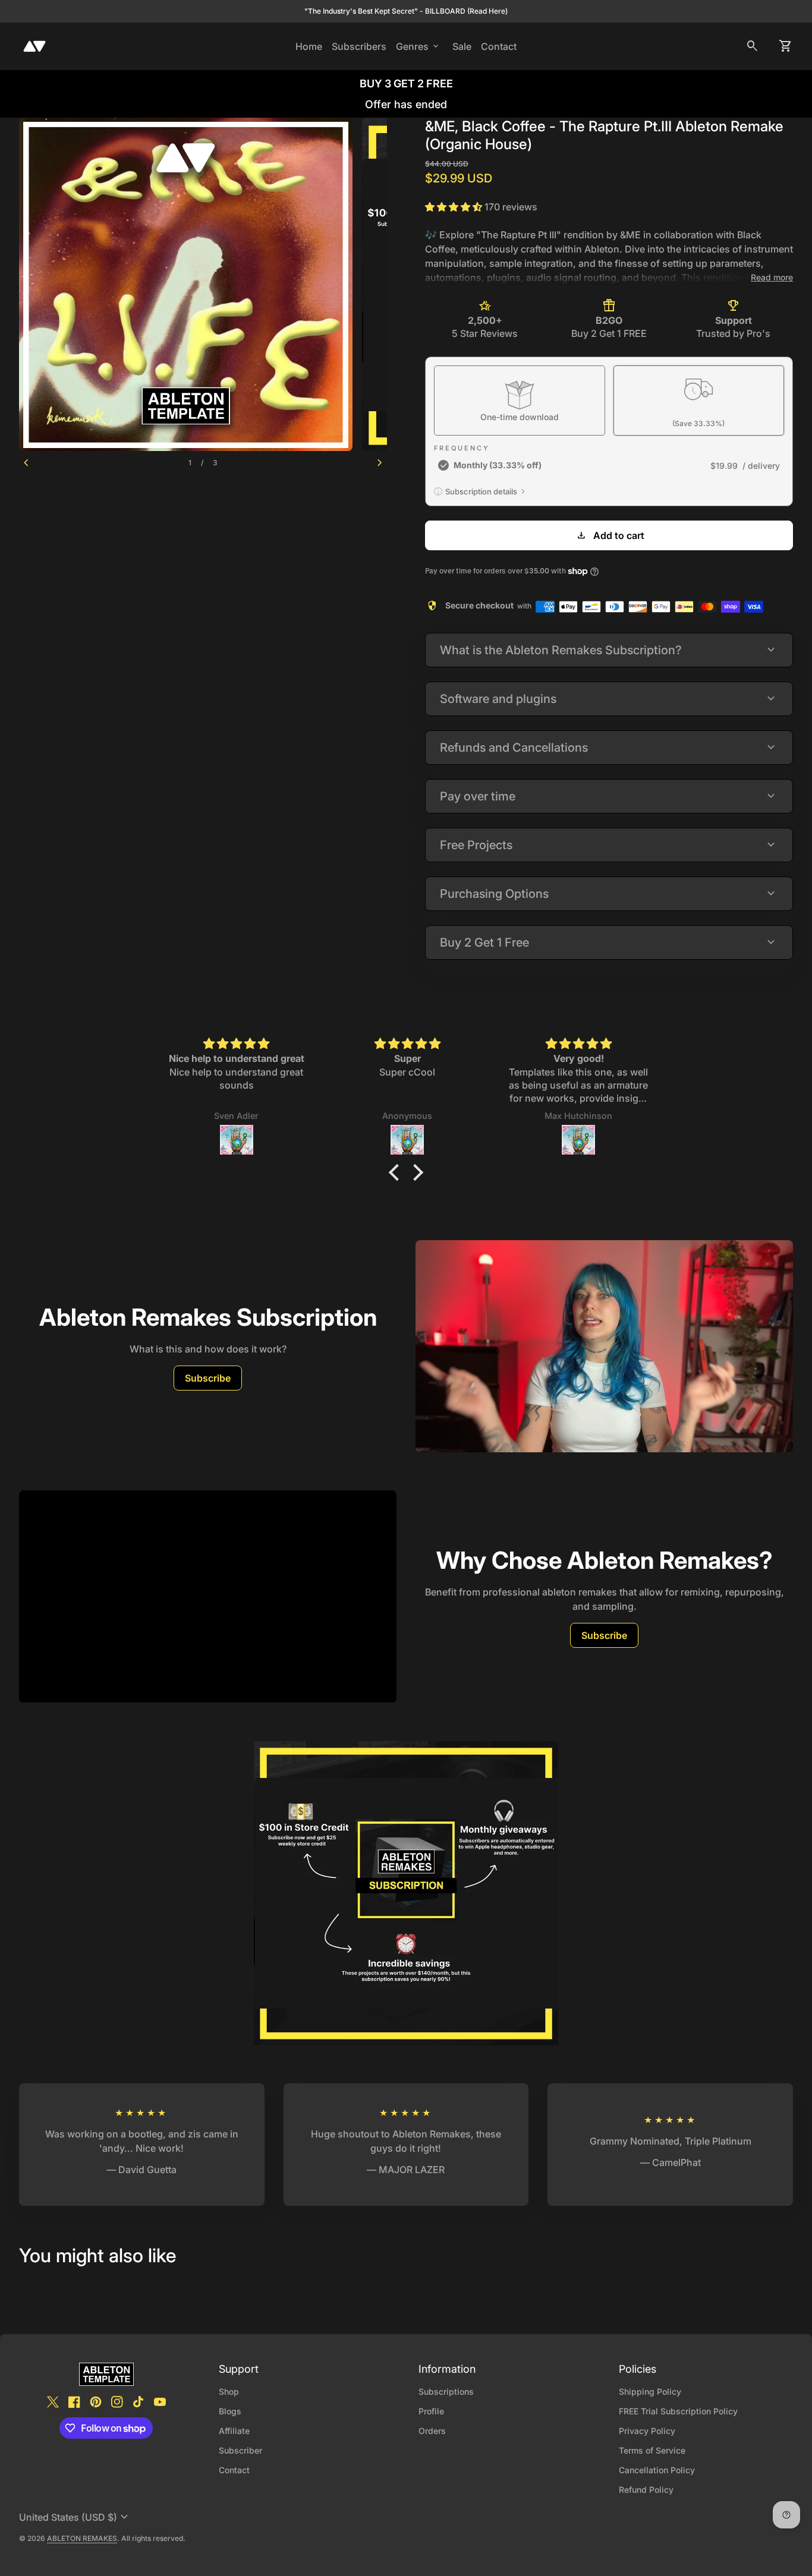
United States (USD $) (75, 2517)
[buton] (75, 2517)
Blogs (230, 2411)
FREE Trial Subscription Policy (678, 2411)
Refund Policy (646, 2490)
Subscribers (361, 46)
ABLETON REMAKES (82, 2538)
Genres (418, 46)
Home (309, 46)
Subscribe (208, 1378)
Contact (499, 46)
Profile (431, 2411)
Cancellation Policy (657, 2470)
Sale (462, 46)
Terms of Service (652, 2450)
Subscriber (240, 2450)
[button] (397, 1172)
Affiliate (234, 2431)
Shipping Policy (650, 2391)
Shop (229, 2391)
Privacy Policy (647, 2431)
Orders (432, 2431)
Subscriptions (446, 2391)
